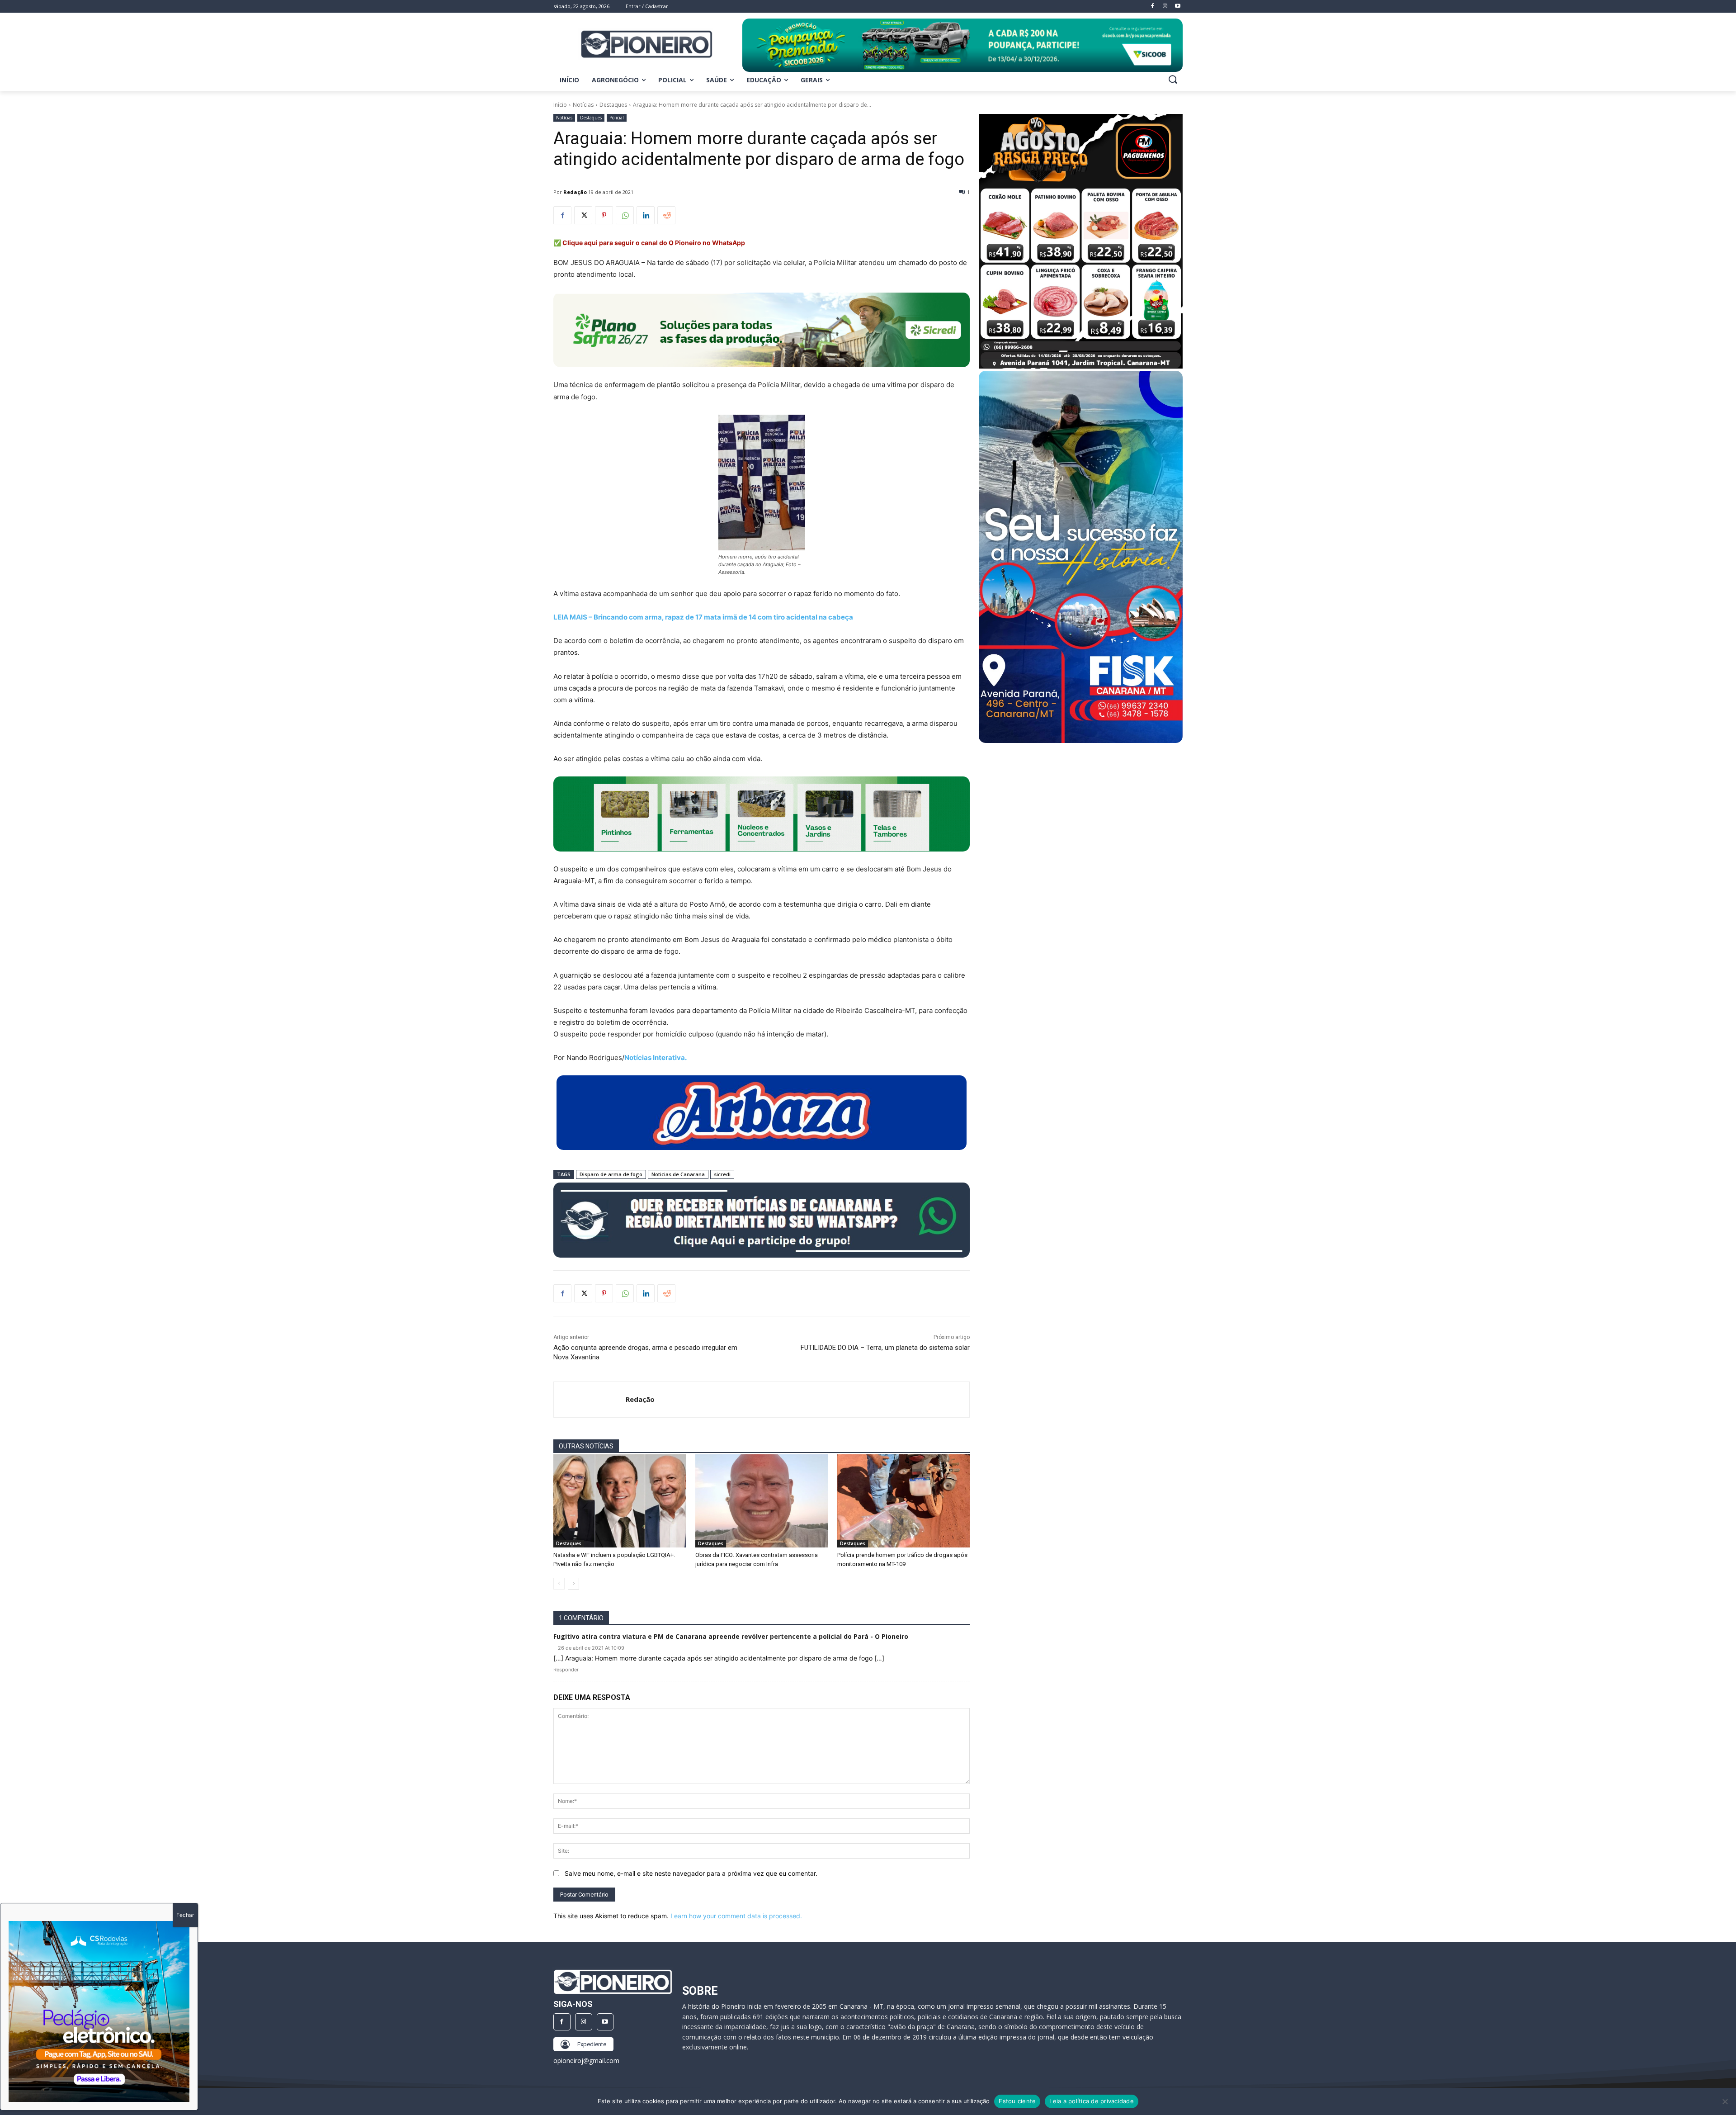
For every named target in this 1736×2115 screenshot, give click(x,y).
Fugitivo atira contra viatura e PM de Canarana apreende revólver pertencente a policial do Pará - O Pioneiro (731, 1636)
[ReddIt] (666, 215)
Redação (575, 192)
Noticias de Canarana (678, 1174)
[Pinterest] (604, 215)
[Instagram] (584, 2022)
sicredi (722, 1174)
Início (560, 105)
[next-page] (573, 1584)
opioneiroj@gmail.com (586, 2061)
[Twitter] (583, 215)
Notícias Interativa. (656, 1057)
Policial (617, 118)
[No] (1725, 2101)
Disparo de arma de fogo (611, 1174)
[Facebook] (562, 215)
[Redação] (590, 1400)
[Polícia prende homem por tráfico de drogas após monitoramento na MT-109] (904, 1501)
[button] (1173, 79)
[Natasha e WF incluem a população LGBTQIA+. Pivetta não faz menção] (620, 1501)
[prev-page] (559, 1584)
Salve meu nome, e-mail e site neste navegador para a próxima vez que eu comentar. (691, 1873)
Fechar (185, 1915)
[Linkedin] (646, 215)
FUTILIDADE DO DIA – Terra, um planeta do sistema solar (885, 1348)
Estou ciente (1017, 2101)
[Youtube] (605, 2022)
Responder (566, 1670)
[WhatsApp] (625, 215)
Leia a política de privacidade (1092, 2101)
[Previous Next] (99, 2011)
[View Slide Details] (962, 45)
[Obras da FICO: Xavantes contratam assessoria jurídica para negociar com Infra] (762, 1501)
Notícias (583, 105)
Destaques (613, 105)
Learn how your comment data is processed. (736, 1916)
